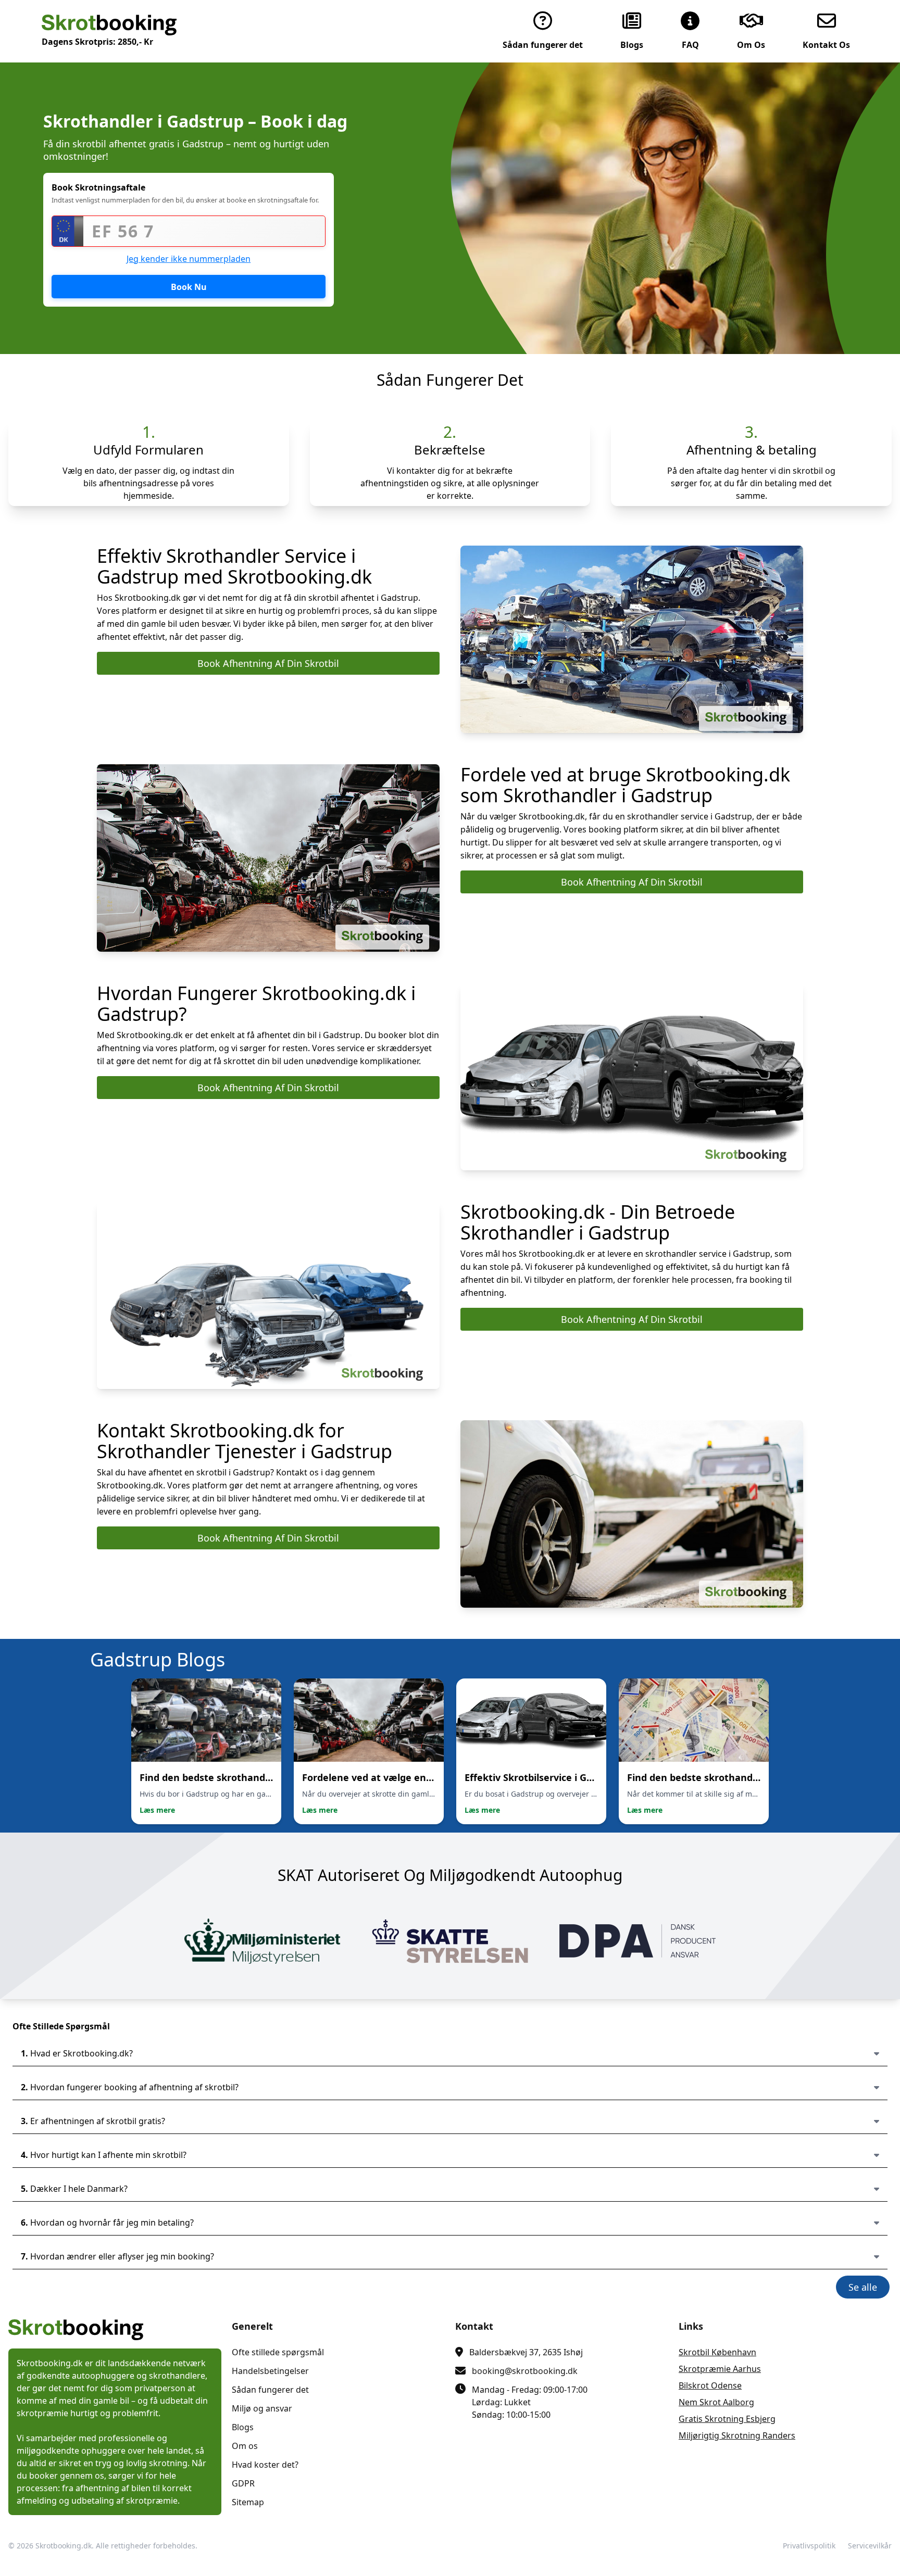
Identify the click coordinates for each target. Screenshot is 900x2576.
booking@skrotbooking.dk (525, 2371)
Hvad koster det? (265, 2465)
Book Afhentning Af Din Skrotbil (268, 663)
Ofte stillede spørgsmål (278, 2352)
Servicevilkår (870, 2546)
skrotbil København (717, 2352)
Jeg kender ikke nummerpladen (189, 259)
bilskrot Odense (710, 2385)
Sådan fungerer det (270, 2390)
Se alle (863, 2287)
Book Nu (189, 287)
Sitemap (248, 2502)
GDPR (243, 2483)
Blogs (243, 2427)
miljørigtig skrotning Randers (737, 2435)
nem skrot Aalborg (716, 2402)
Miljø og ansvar (262, 2408)
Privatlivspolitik (809, 2546)
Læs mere (157, 1810)
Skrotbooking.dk (64, 2546)
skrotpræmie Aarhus (720, 2369)
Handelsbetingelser (270, 2371)
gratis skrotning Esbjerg (727, 2419)
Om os (245, 2446)
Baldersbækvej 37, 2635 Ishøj (526, 2352)
